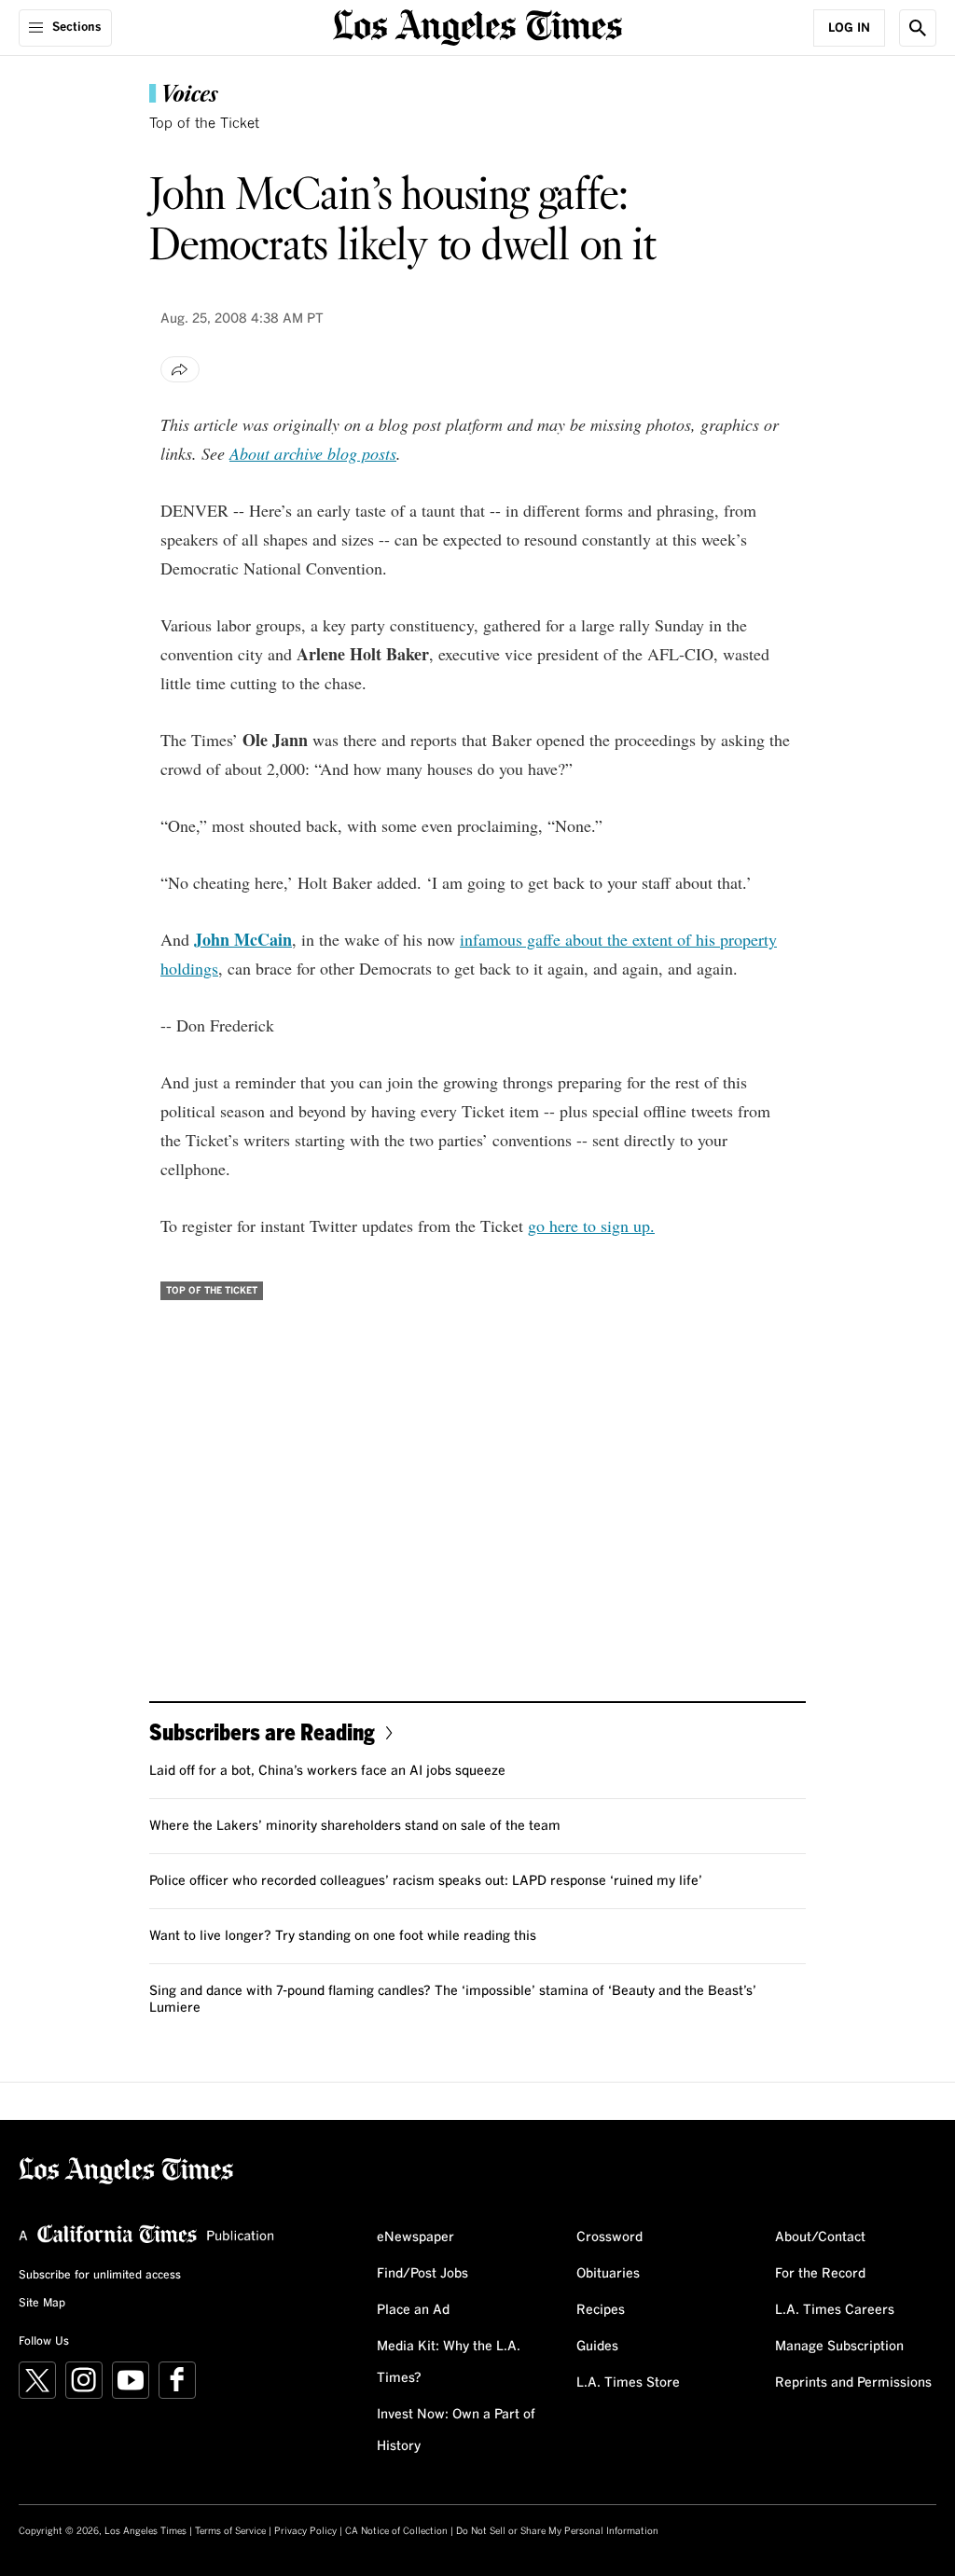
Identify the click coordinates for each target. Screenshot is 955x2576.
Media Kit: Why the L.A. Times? (449, 2362)
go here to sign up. (591, 1226)
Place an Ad (413, 2310)
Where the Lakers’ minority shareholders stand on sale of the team (355, 1826)
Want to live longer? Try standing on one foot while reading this (343, 1936)
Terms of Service (230, 2531)
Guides (597, 2347)
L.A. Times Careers (835, 2310)
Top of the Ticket (204, 124)
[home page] (477, 26)
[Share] (180, 369)
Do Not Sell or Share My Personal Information (557, 2531)
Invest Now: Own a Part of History (456, 2431)
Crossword (609, 2237)
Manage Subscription (839, 2347)
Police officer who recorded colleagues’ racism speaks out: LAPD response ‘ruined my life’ (426, 1881)
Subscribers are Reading (262, 1731)
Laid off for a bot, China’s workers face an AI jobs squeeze (327, 1771)
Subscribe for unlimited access (100, 2276)
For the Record (820, 2274)
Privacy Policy (305, 2531)
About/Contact (820, 2237)
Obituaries (608, 2274)
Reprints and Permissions (853, 2383)
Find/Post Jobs (422, 2274)
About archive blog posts (313, 453)
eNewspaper (415, 2237)
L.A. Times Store (628, 2383)
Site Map (42, 2304)
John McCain (243, 939)
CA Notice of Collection (396, 2531)
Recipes (601, 2310)
